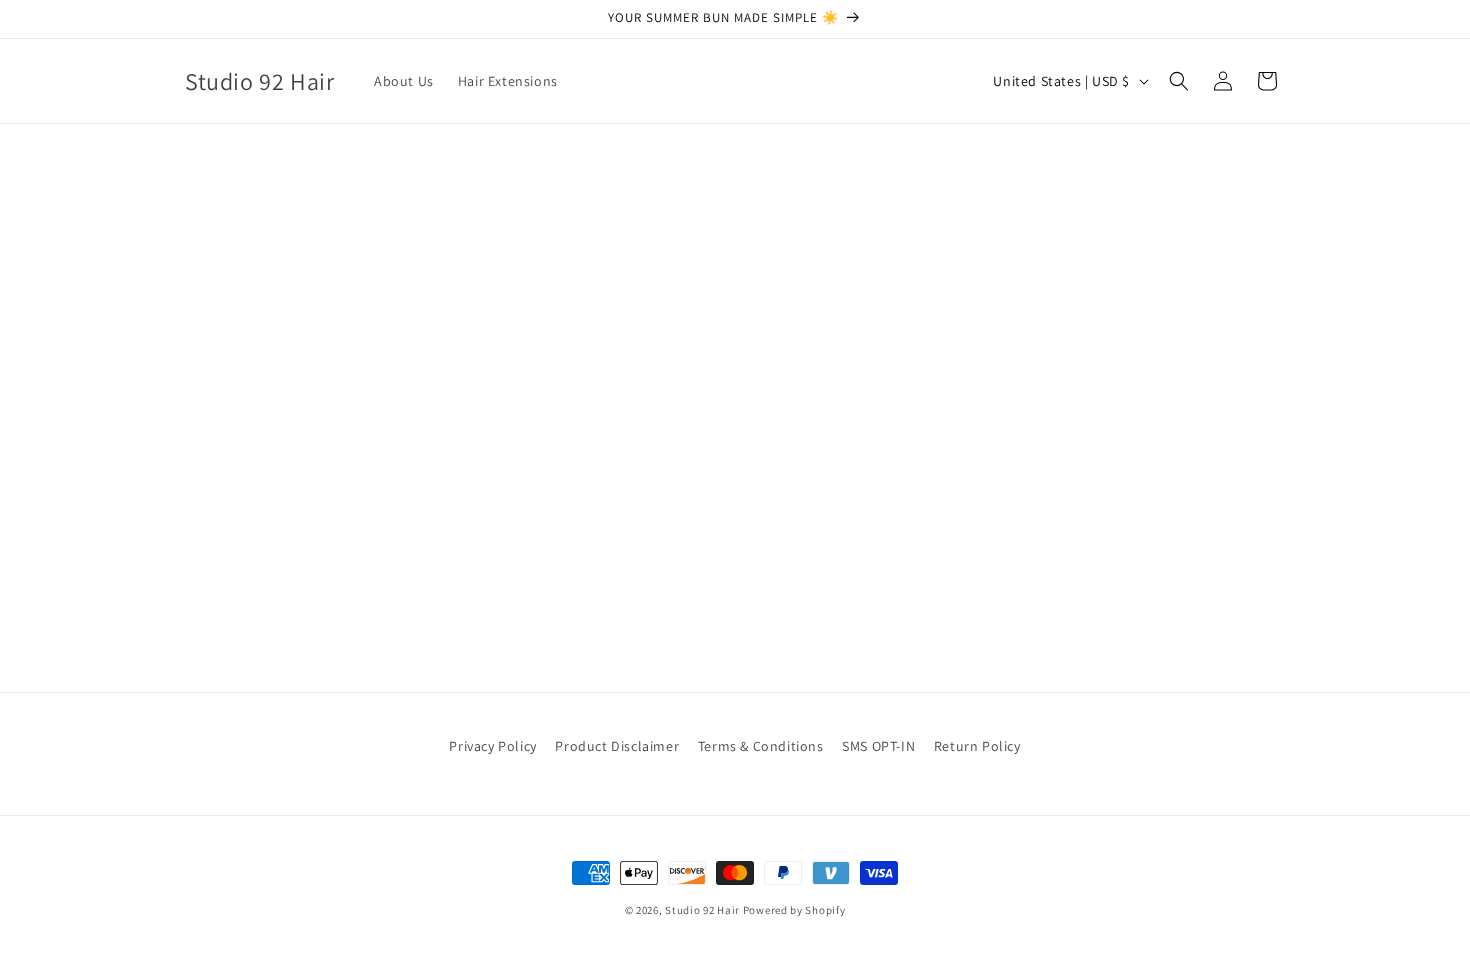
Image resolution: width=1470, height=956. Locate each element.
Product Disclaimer (617, 746)
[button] (1179, 81)
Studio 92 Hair (702, 910)
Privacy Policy (492, 746)
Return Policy (977, 746)
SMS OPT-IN (878, 746)
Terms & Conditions (761, 746)
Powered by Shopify (794, 910)
